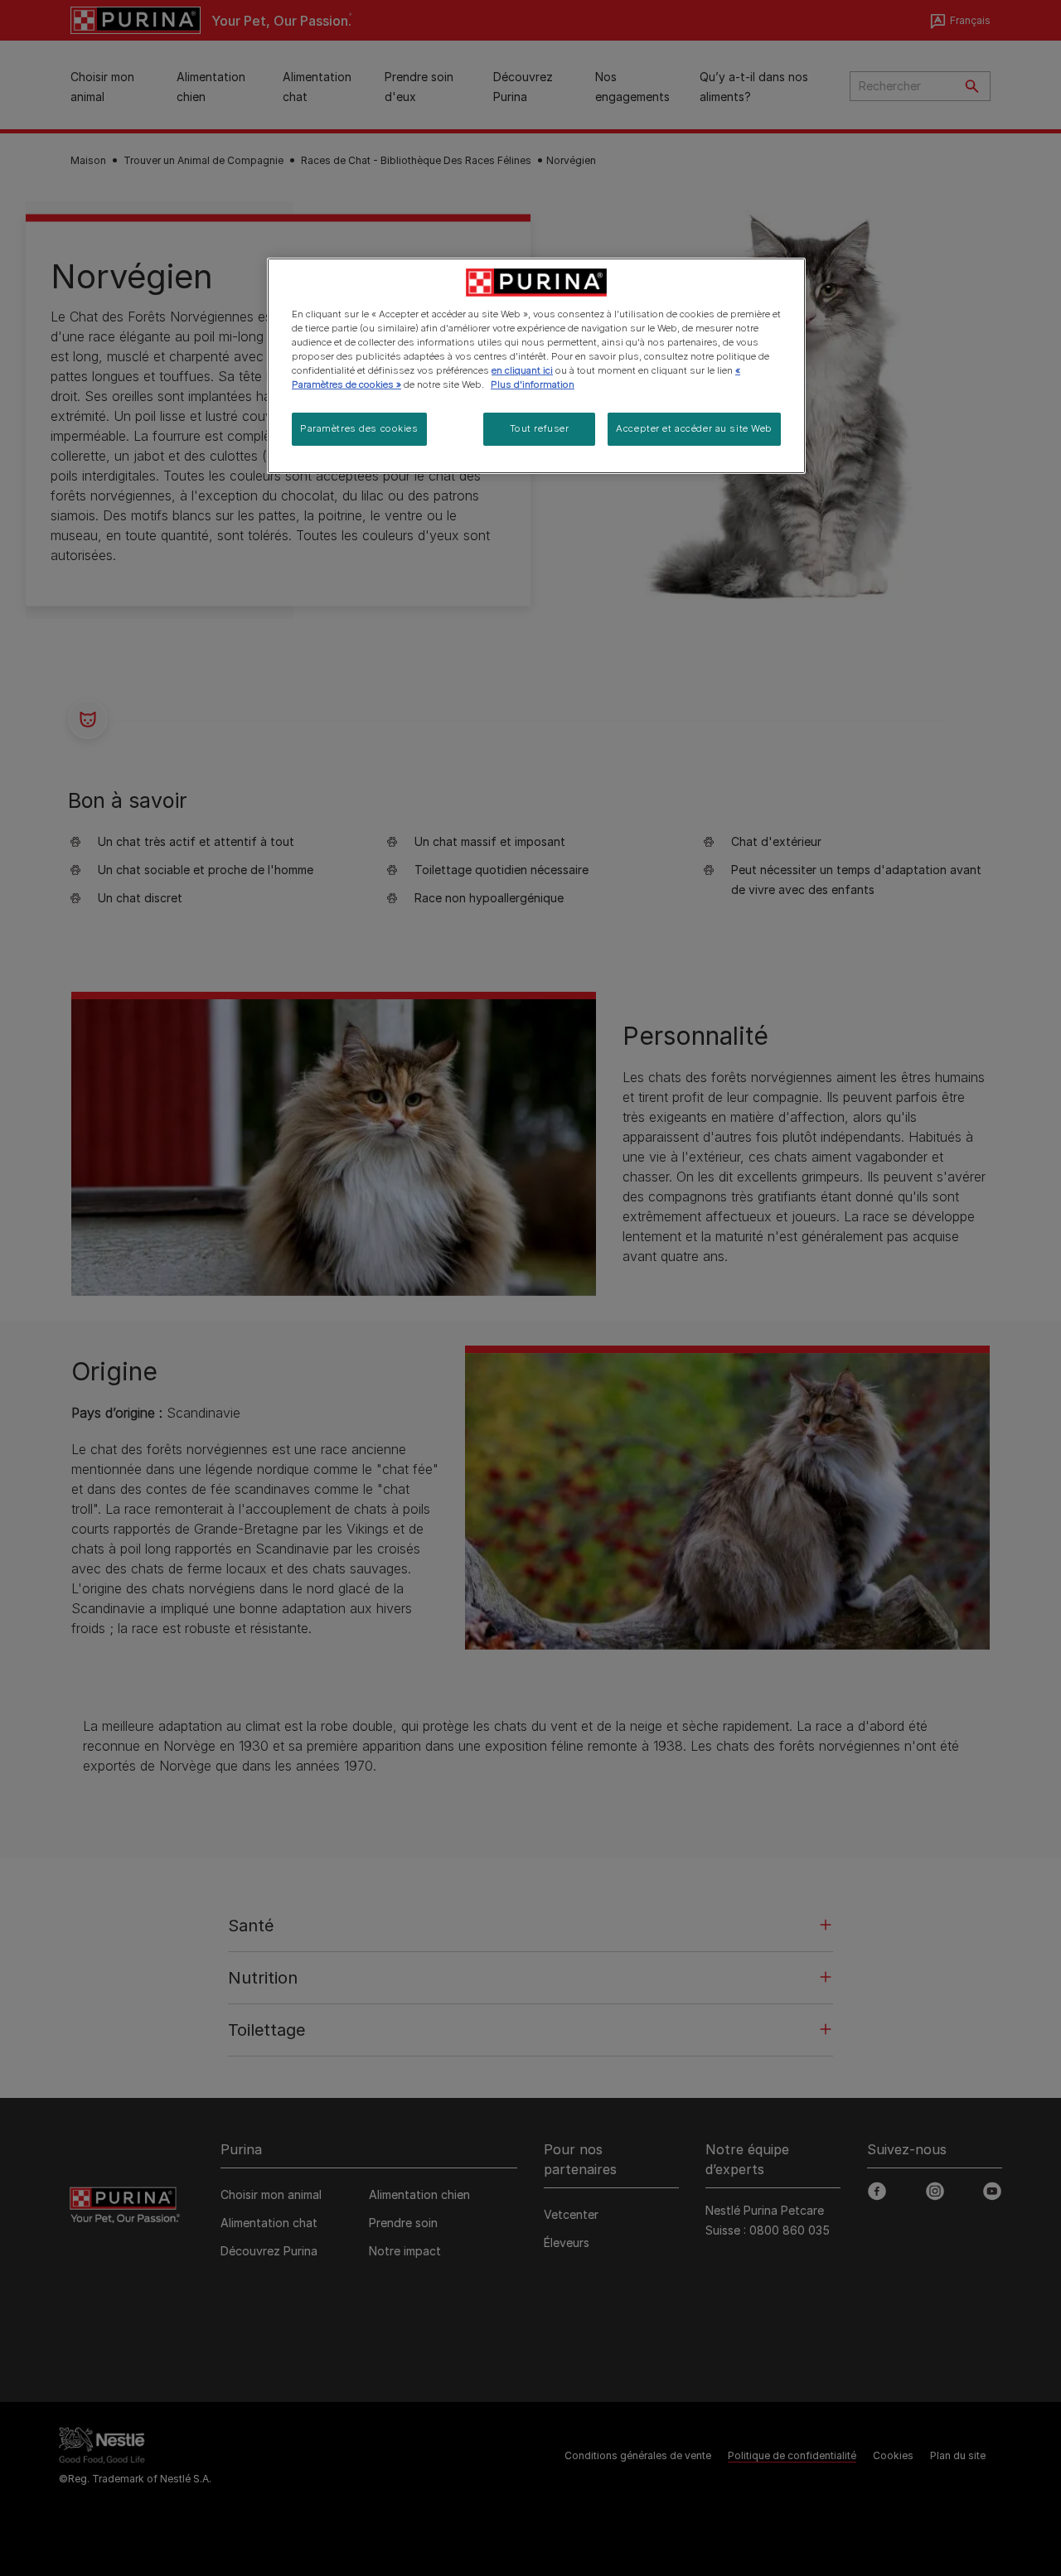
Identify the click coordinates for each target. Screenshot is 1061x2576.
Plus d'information (533, 384)
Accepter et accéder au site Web (694, 428)
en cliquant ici (522, 370)
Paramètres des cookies (359, 428)
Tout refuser (540, 428)
